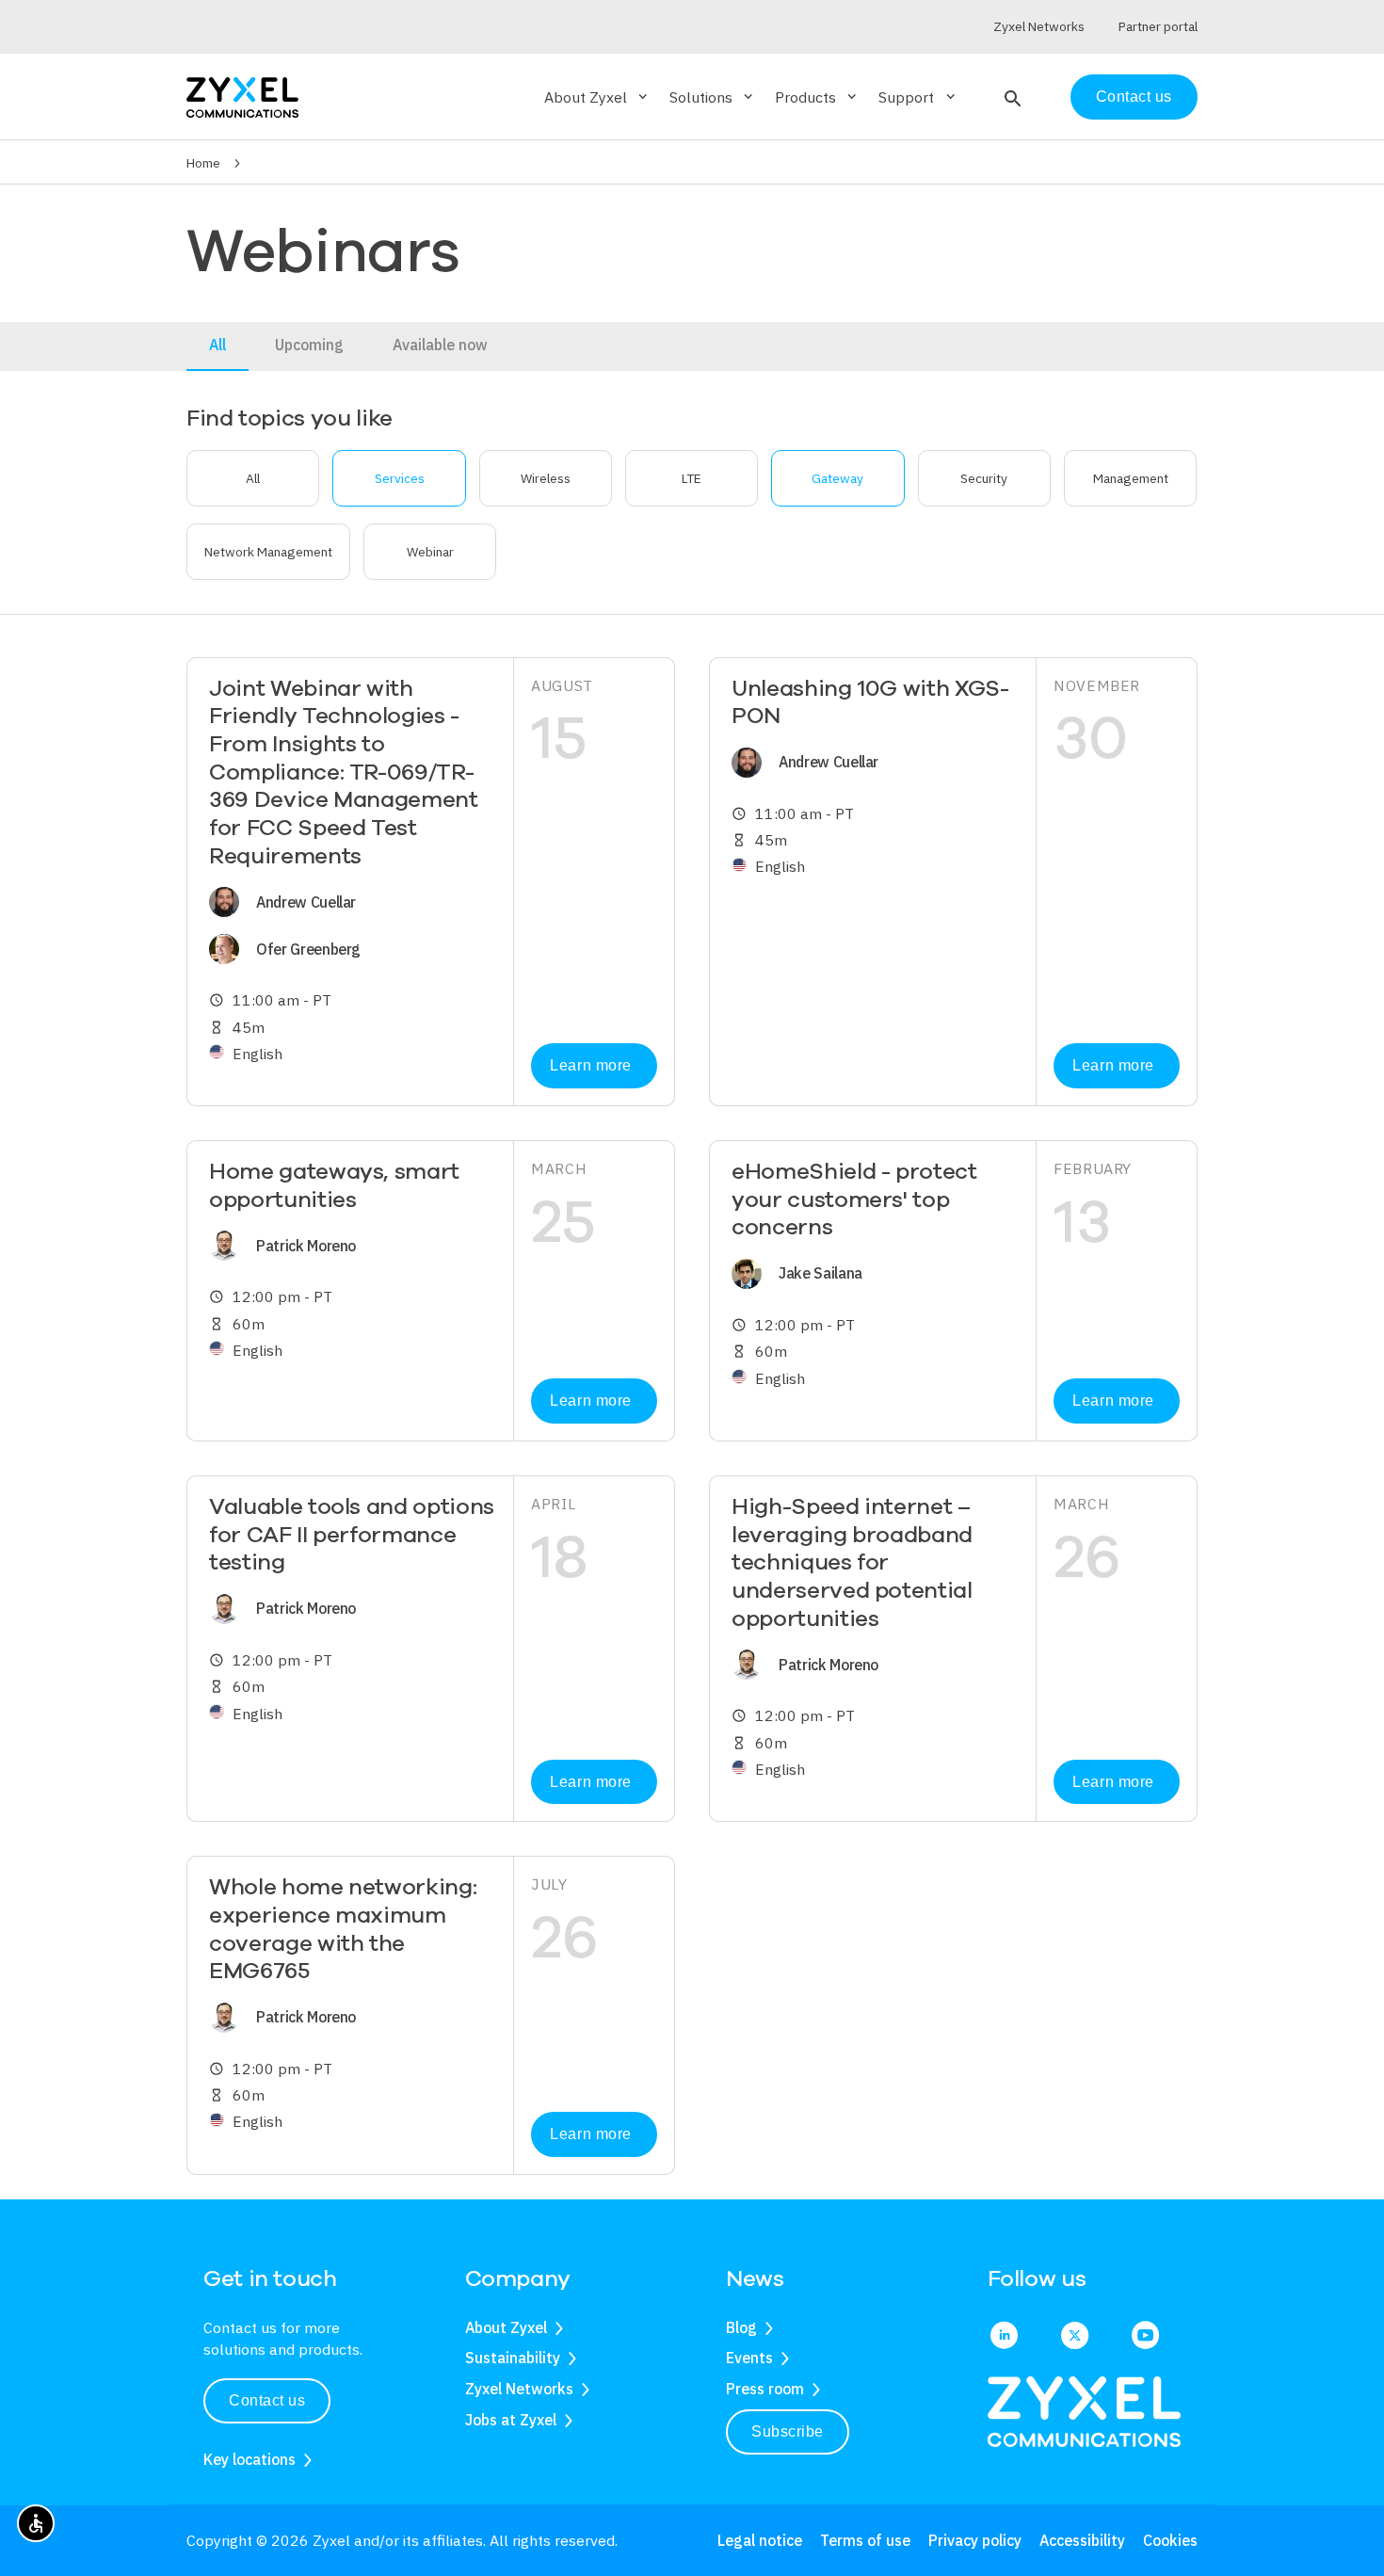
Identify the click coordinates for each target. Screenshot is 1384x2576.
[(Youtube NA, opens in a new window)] (1145, 2337)
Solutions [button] (713, 97)
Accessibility (1082, 2540)
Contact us (1134, 97)
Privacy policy (975, 2540)
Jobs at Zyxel (511, 2420)
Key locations (249, 2459)
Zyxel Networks (519, 2389)
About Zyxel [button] (597, 97)
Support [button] (918, 97)
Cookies (1170, 2540)
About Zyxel (506, 2327)
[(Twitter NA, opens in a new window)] (1075, 2337)
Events (749, 2358)
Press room (765, 2389)
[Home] (242, 96)
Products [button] (817, 97)
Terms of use (865, 2540)
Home (203, 163)
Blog (741, 2327)
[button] (1011, 97)
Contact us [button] (267, 2400)
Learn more (590, 1065)
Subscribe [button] (788, 2431)
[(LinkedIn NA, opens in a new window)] (1004, 2337)
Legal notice (760, 2540)
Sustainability (513, 2358)
